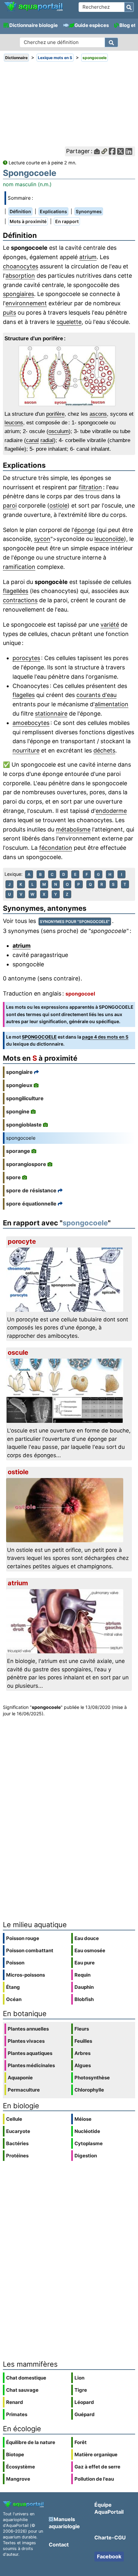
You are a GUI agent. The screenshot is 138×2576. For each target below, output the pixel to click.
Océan (14, 1999)
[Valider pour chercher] (129, 7)
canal (32, 440)
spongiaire (19, 1072)
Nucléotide (87, 2131)
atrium (88, 257)
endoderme (111, 811)
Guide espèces (92, 25)
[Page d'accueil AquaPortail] (33, 10)
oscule (18, 1353)
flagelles (24, 695)
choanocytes (21, 266)
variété (110, 625)
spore (13, 1177)
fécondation (56, 848)
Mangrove (18, 2479)
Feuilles (83, 2041)
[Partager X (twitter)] (121, 151)
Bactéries (17, 2143)
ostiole (58, 505)
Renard (15, 2402)
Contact (59, 2545)
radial (47, 440)
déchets (104, 750)
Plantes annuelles (28, 2029)
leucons (14, 423)
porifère (55, 414)
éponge (84, 530)
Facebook (109, 2556)
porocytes (26, 658)
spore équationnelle (31, 1204)
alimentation (112, 704)
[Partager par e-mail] (97, 151)
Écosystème (21, 2467)
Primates (17, 2414)
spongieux (19, 1085)
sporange (18, 1151)
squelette (69, 322)
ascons (98, 414)
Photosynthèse (92, 2078)
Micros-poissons (26, 1975)
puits (9, 313)
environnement (26, 303)
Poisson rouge (23, 1938)
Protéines (17, 2156)
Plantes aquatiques (30, 2053)
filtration (91, 487)
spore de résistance (31, 1190)
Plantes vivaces (26, 2041)
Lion (79, 2378)
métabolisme (73, 829)
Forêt (81, 2442)
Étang (13, 1987)
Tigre (81, 2390)
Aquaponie (20, 2078)
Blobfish (84, 1999)
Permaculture (24, 2090)
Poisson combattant (30, 1950)
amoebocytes (31, 723)
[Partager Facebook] (112, 151)
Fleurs (82, 2029)
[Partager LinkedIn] (129, 151)
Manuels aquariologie (64, 2523)
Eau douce (87, 1938)
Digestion (86, 2156)
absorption (20, 276)
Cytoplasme (89, 2143)
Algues (83, 2065)
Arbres (82, 2053)
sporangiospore (26, 1164)
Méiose (83, 2119)
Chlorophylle (89, 2090)
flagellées (16, 591)
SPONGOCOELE (39, 1037)
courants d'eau (96, 695)
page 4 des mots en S (105, 1037)
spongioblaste (24, 1125)
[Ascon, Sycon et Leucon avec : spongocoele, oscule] (69, 376)
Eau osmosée (90, 1950)
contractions (20, 600)
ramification (19, 567)
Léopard (84, 2402)
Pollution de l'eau (94, 2479)
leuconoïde (109, 539)
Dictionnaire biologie (34, 25)
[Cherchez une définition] (111, 42)
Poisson (15, 1963)
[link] (33, 7)
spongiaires (18, 294)
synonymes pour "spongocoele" (75, 922)
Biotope (15, 2454)
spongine (18, 1111)
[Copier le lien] (104, 151)
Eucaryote (18, 2131)
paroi (10, 505)
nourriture (26, 750)
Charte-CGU (110, 2537)
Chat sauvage (22, 2390)
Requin (82, 1975)
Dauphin (84, 1987)
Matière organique (96, 2454)
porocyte (22, 1241)
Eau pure (85, 1963)
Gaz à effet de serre (97, 2467)
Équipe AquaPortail (109, 2508)
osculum (59, 431)
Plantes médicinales (31, 2065)
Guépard (85, 2414)
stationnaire (51, 714)
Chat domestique (26, 2378)
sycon (42, 539)
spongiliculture (25, 1098)
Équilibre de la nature (31, 2442)
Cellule (14, 2119)
